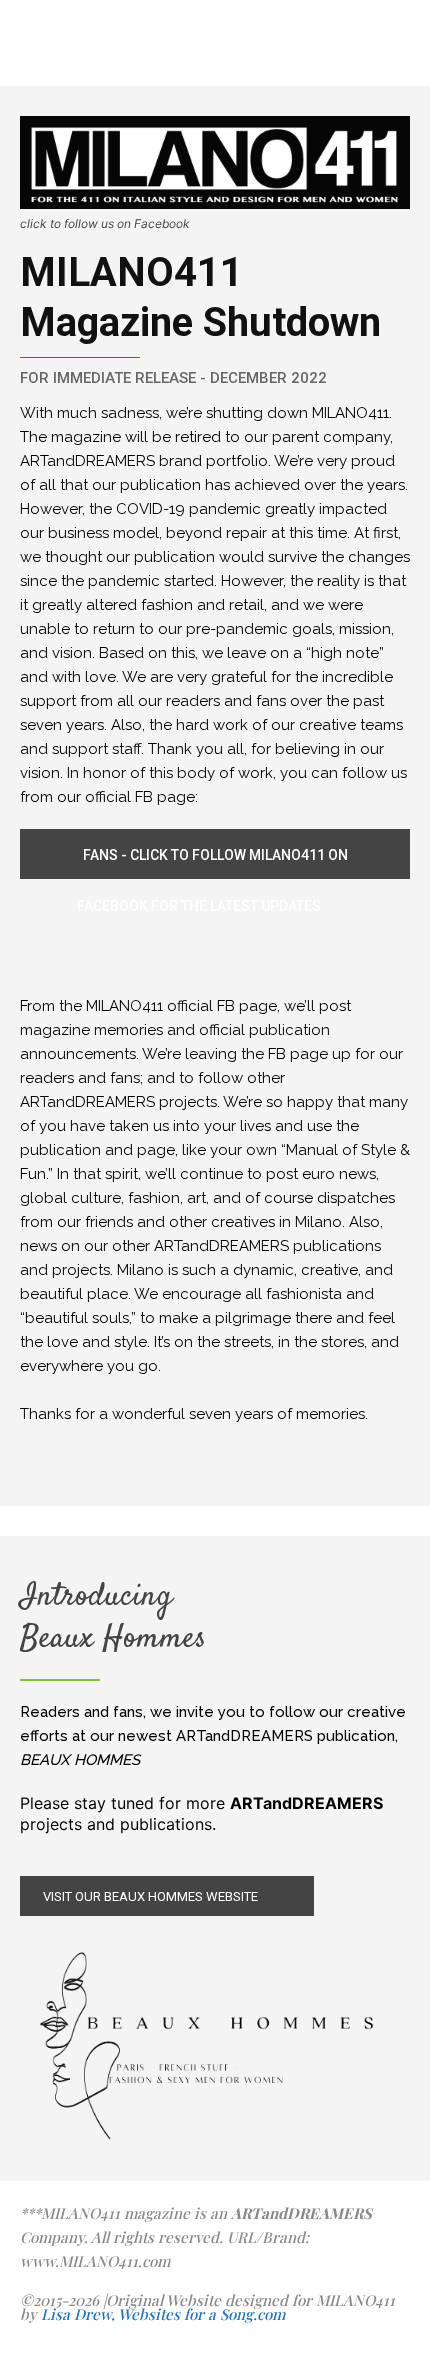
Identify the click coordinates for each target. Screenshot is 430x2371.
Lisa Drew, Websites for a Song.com (163, 2314)
